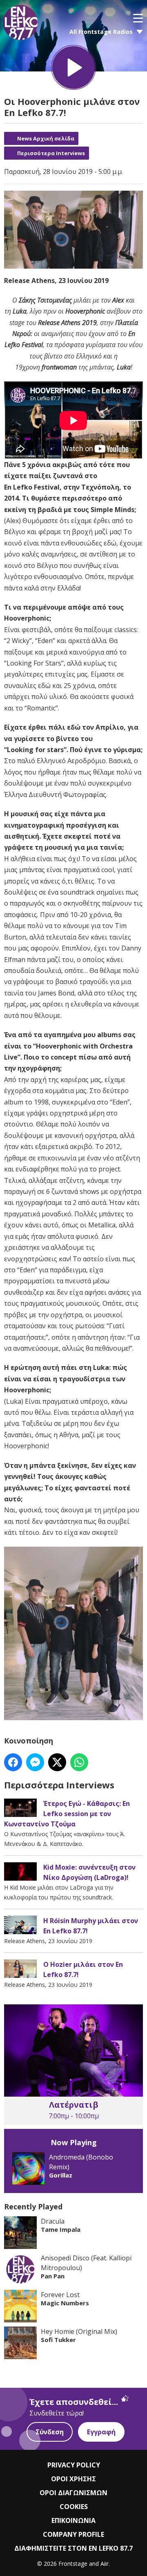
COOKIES (74, 2507)
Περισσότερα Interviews (51, 153)
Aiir (105, 2564)
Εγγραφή (101, 2432)
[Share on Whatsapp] (79, 1762)
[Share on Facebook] (13, 1762)
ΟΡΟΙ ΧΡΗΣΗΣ (73, 2479)
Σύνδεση (50, 2432)
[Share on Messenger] (35, 1762)
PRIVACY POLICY (74, 2465)
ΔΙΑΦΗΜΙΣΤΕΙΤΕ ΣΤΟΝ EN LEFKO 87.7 (73, 2548)
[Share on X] (57, 1762)
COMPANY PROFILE (73, 2534)
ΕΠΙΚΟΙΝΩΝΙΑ (73, 2520)
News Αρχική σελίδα (46, 138)
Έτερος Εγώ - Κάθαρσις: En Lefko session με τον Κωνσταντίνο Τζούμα (67, 1814)
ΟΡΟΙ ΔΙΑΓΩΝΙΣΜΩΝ (73, 2493)
